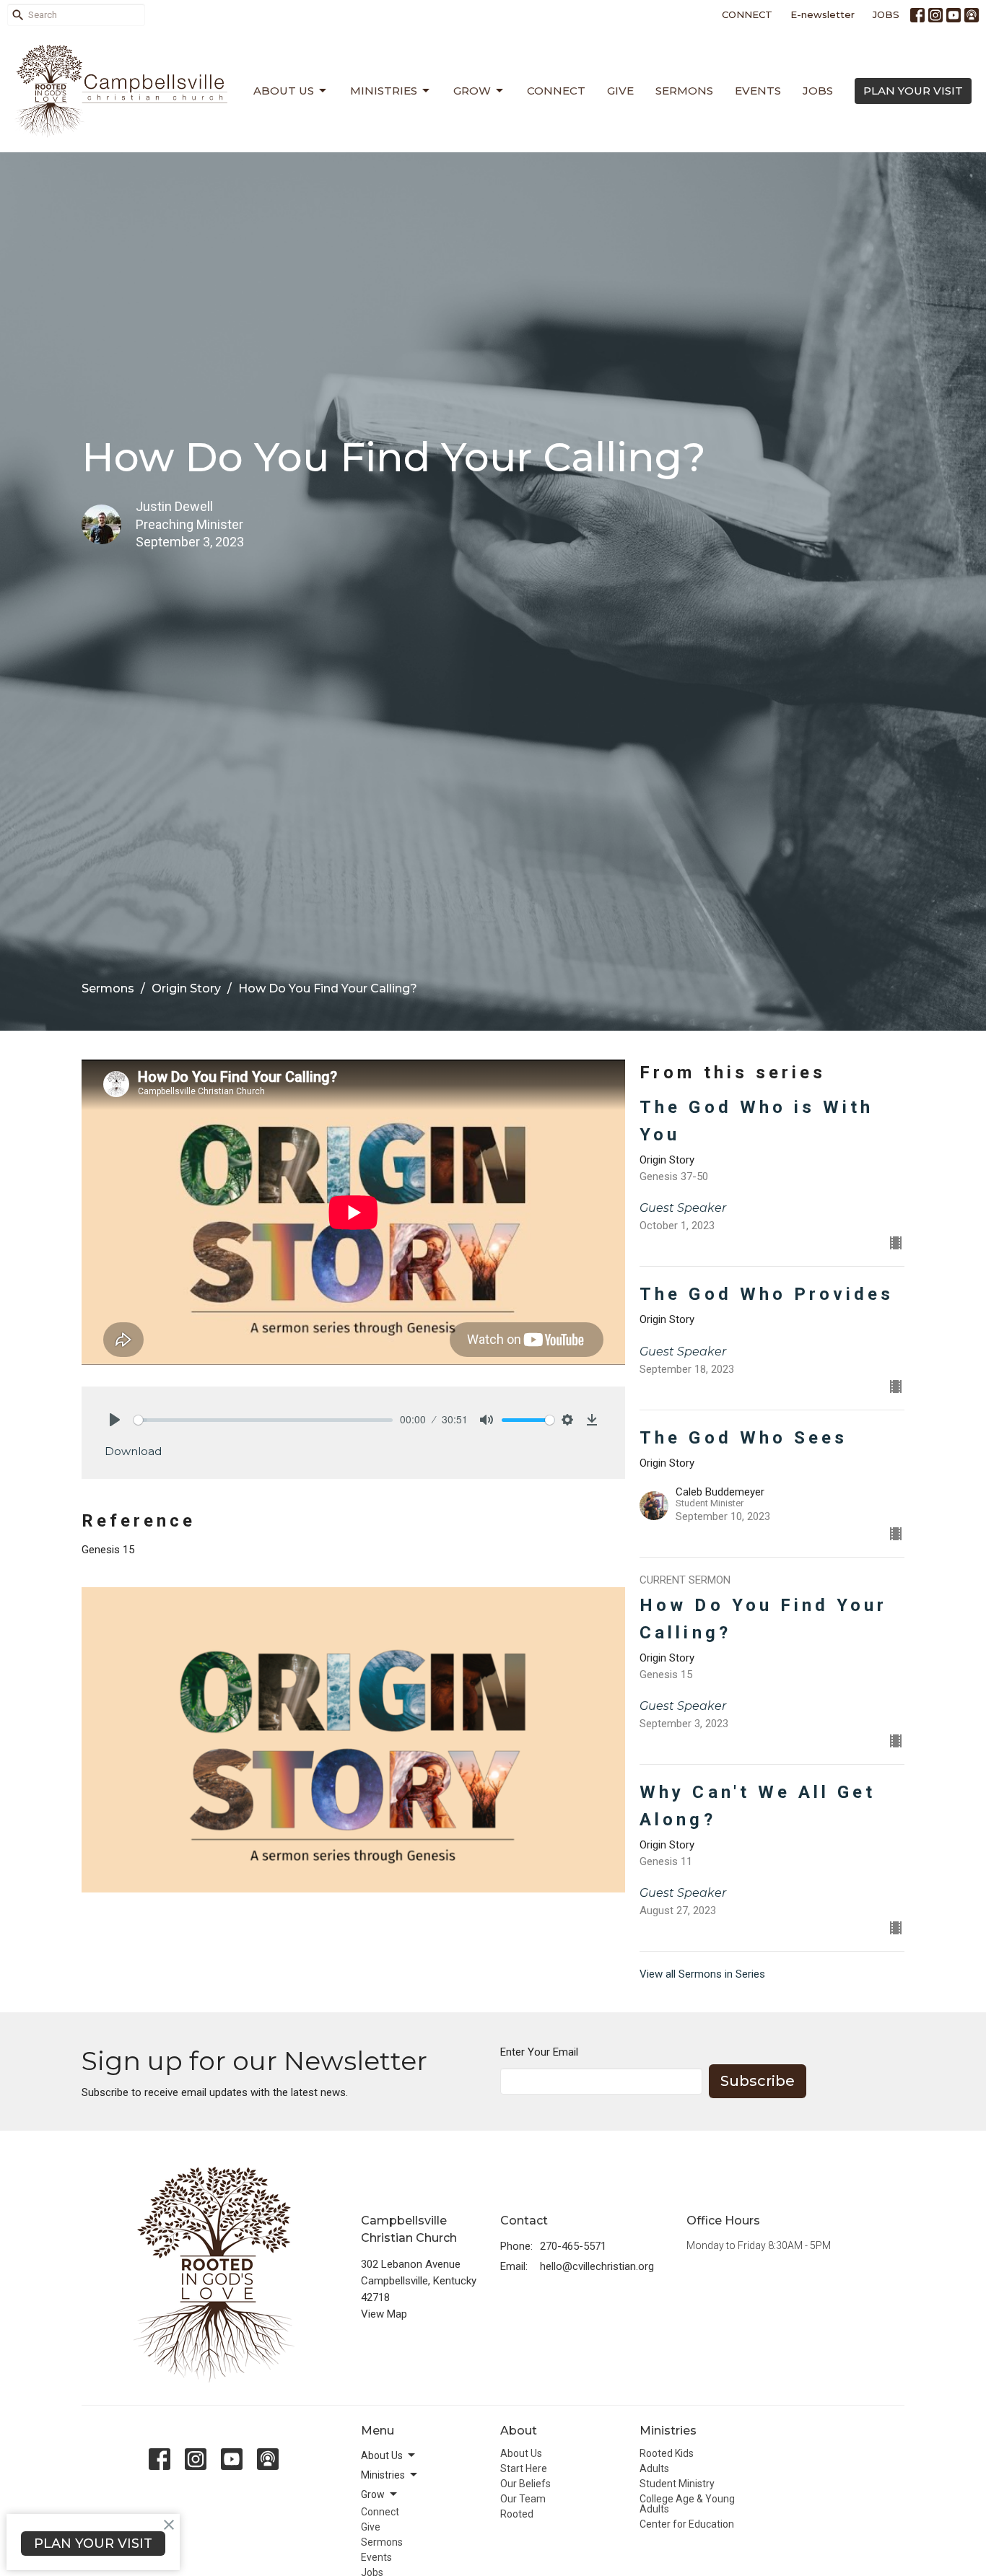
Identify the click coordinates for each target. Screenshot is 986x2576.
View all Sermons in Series (702, 1974)
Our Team (523, 2499)
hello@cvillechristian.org (597, 2266)
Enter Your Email (539, 2052)
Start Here (524, 2468)
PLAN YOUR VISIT (913, 91)
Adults (654, 2468)
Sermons (684, 91)
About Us (284, 91)
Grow (472, 91)
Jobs (818, 91)
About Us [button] (382, 2455)
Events (758, 91)
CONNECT (747, 14)
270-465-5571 (573, 2246)
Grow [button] (373, 2494)
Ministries (384, 91)
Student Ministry (677, 2484)
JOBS (886, 14)
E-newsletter (823, 14)
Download (133, 1451)
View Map (384, 2314)
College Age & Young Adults (687, 2504)
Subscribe (758, 2081)
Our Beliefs (525, 2484)
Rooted (517, 2514)
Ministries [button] (383, 2475)
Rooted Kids (667, 2453)
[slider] (263, 1420)
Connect (556, 91)
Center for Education (687, 2524)
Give (620, 91)
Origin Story (186, 988)
